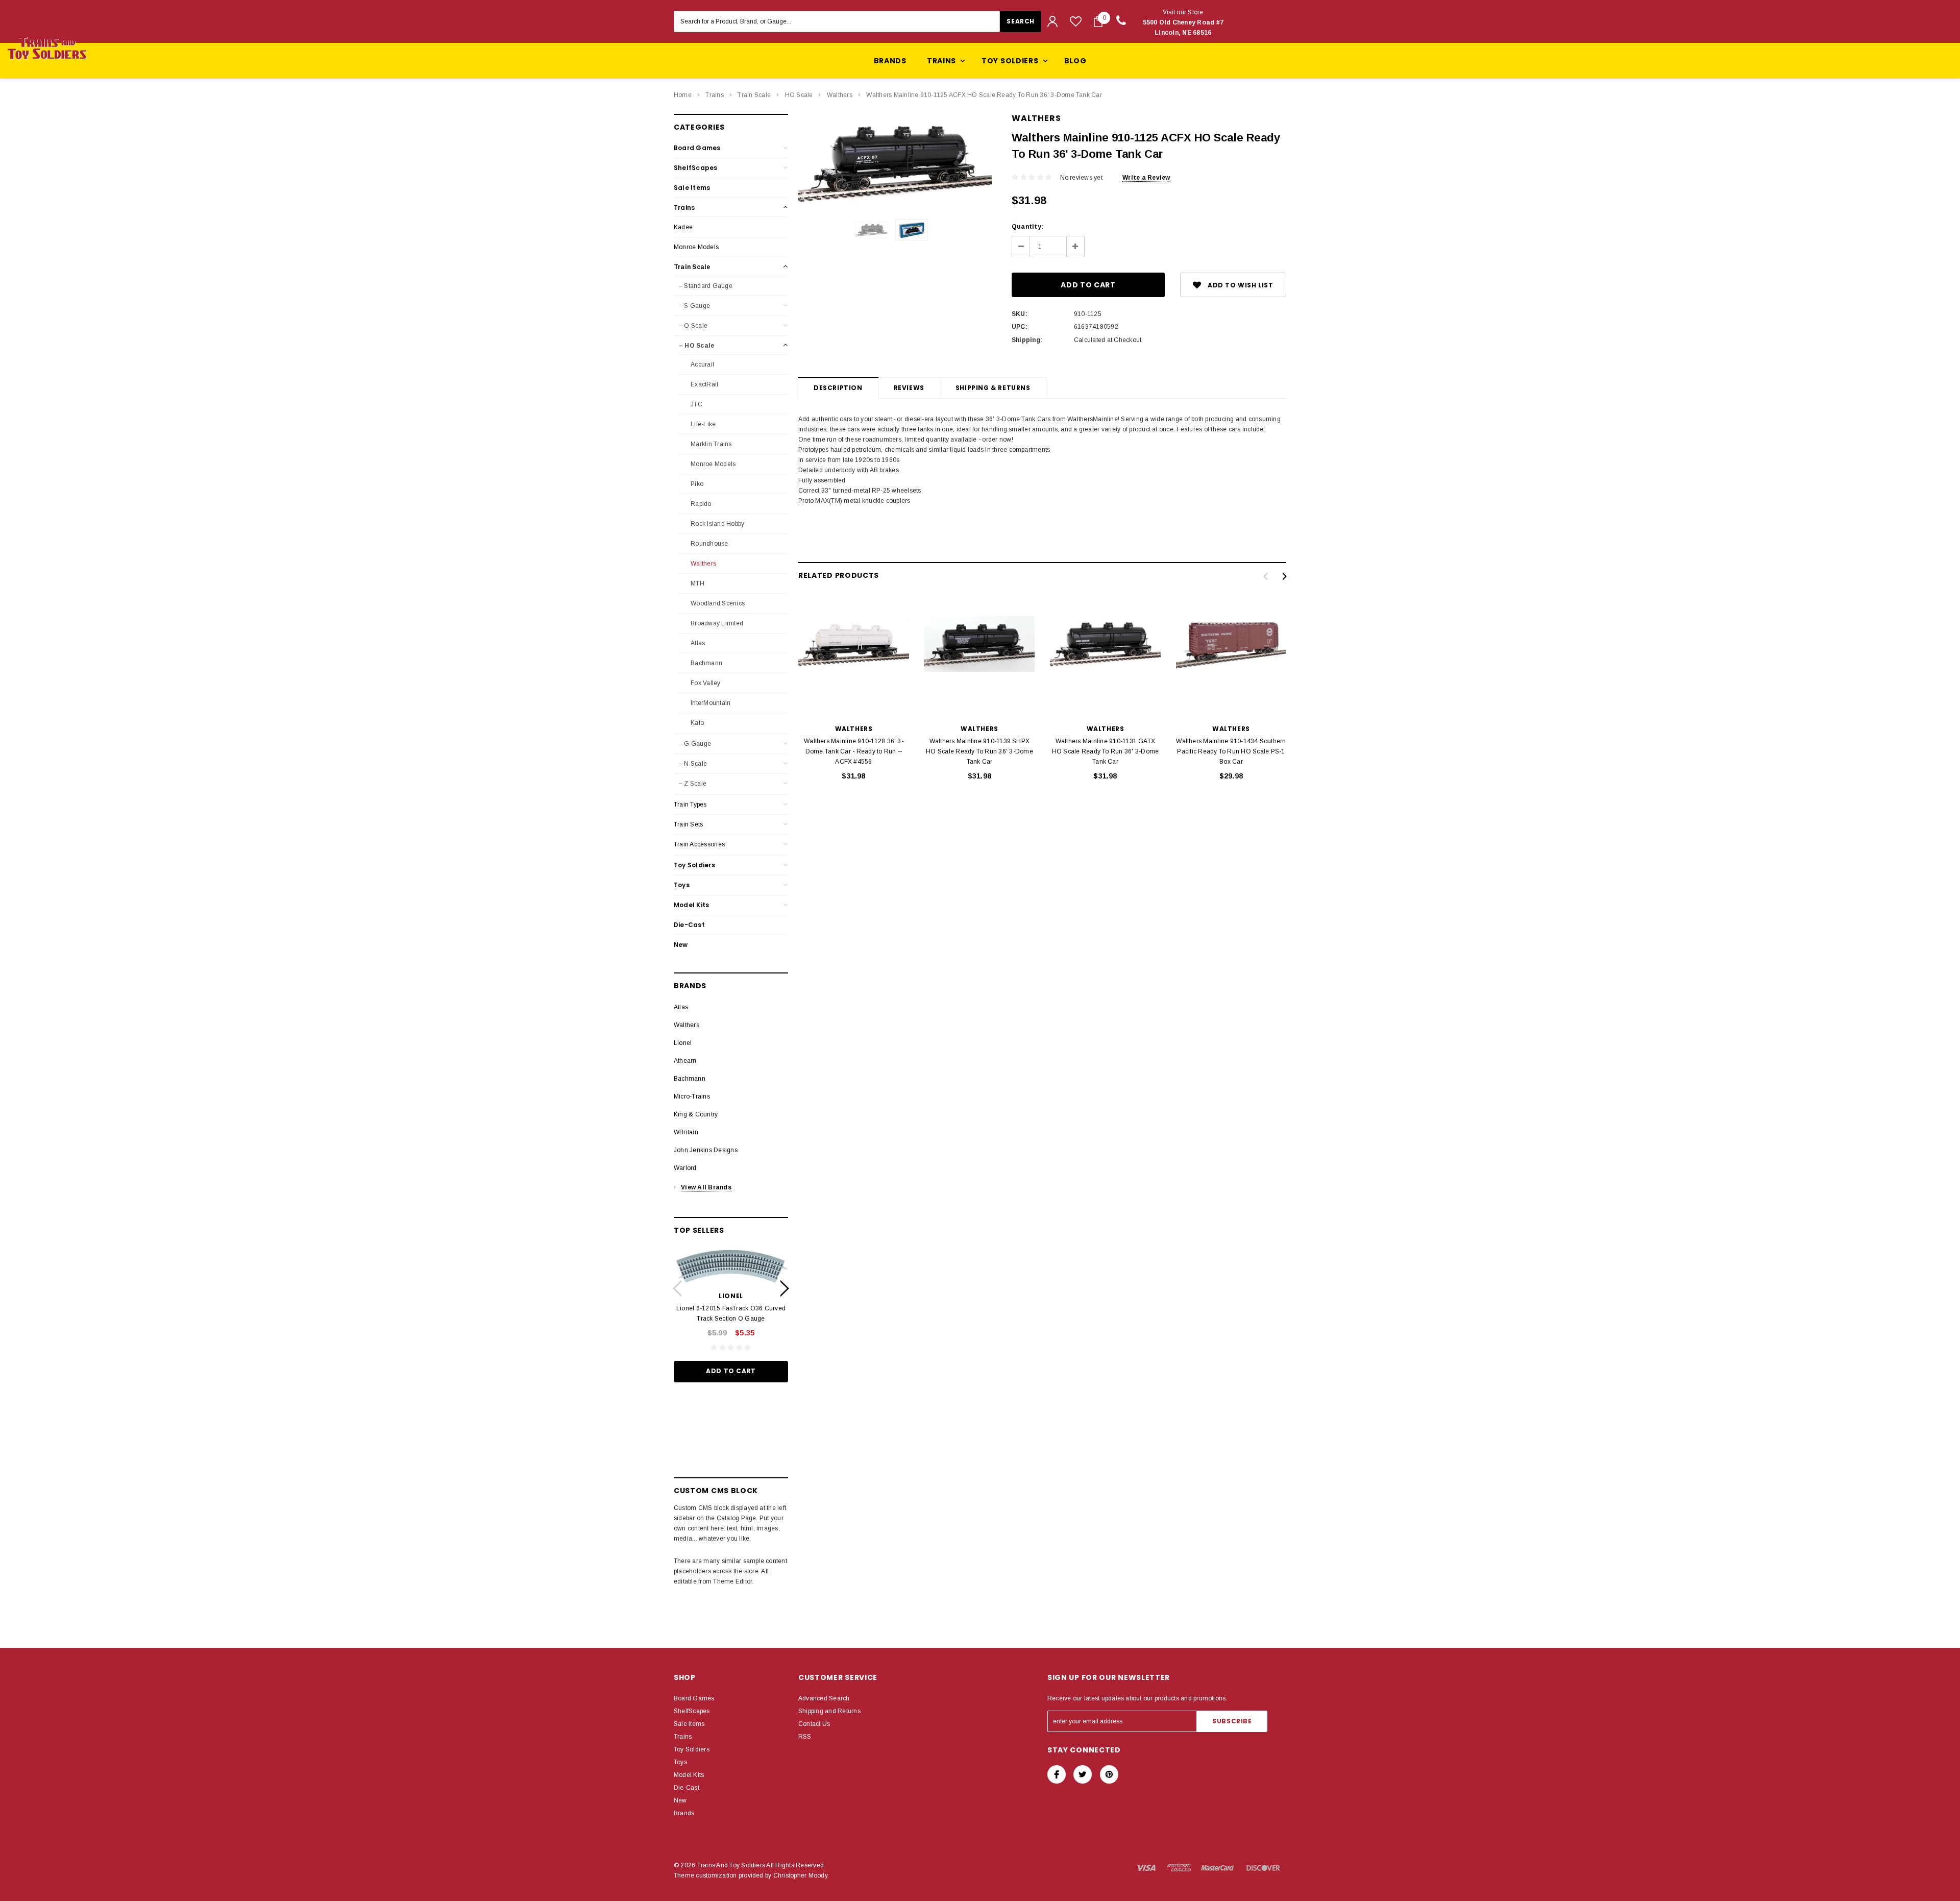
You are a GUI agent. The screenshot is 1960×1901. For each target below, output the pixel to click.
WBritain (686, 1132)
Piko (696, 484)
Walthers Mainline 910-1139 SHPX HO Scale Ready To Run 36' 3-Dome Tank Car (979, 751)
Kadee (683, 227)
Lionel (683, 1043)
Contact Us (814, 1724)
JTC (696, 404)
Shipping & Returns (993, 388)
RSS (805, 1737)
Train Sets (688, 824)
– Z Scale (693, 784)
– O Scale (693, 326)
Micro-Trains (692, 1096)
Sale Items (692, 188)
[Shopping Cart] (1098, 21)
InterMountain (710, 703)
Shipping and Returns (829, 1711)
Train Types (690, 805)
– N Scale (693, 764)
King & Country (696, 1114)
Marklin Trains (710, 444)
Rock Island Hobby (717, 524)
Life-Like (702, 424)
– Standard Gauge (706, 286)
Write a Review (1146, 178)
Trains (714, 95)
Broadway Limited (716, 623)
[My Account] (1052, 21)
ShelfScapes (696, 168)
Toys (682, 885)
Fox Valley (705, 683)
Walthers (840, 95)
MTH (697, 583)
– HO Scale (696, 346)
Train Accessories (699, 844)
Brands (890, 61)
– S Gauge (694, 306)
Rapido (700, 504)
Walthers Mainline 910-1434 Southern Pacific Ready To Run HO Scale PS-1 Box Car (1231, 751)
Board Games (697, 148)
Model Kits (691, 905)
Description (838, 388)
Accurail (702, 364)
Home (683, 95)
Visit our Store (1183, 22)
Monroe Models (696, 247)
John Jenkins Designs (706, 1150)
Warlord (685, 1168)
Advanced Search (824, 1698)
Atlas (697, 643)
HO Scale (799, 95)
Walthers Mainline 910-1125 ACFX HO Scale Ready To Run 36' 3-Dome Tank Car (984, 95)
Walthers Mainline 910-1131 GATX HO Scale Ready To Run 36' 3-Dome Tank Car (1106, 751)
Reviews (909, 388)
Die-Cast (689, 925)
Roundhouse (709, 544)
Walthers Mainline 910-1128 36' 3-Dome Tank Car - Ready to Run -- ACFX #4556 (854, 751)
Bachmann (706, 663)
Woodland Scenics (717, 603)
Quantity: (1027, 227)
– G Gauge (695, 744)
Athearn (685, 1061)
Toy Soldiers (694, 865)
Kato (696, 723)
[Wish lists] (1076, 21)
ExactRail (704, 384)
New (681, 945)
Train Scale (754, 95)
